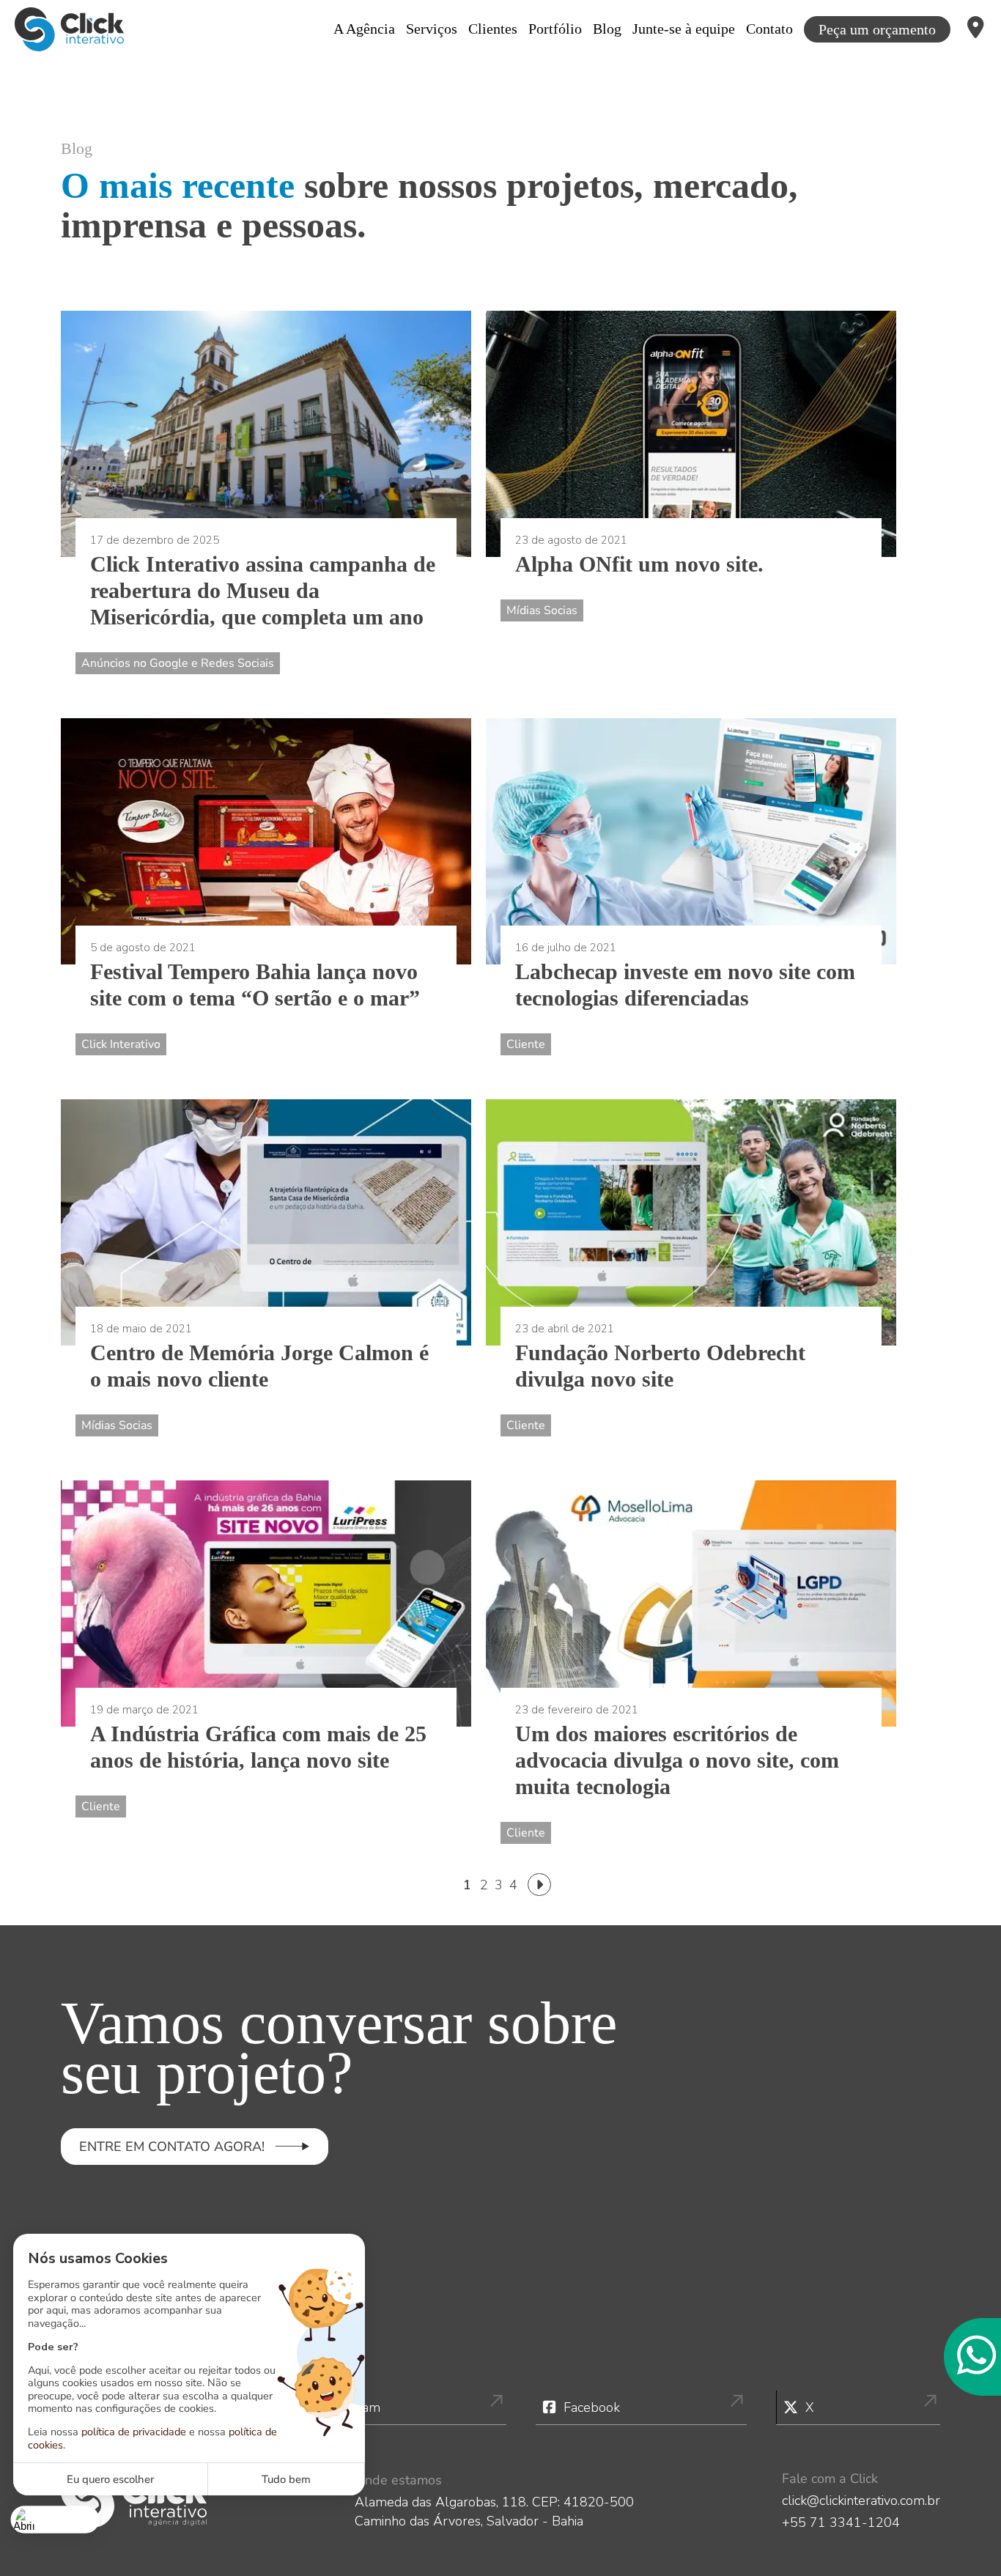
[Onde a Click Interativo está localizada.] (976, 29)
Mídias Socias (542, 610)
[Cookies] (55, 2519)
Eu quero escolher (110, 2479)
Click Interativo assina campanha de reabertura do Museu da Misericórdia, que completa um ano (263, 590)
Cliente (526, 1044)
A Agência (364, 29)
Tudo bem (286, 2479)
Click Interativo (121, 1044)
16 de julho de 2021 (566, 948)
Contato (769, 29)
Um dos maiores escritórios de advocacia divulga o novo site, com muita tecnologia (677, 1760)
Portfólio (555, 29)
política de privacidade (134, 2432)
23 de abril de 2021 (565, 1329)
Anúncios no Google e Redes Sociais (178, 663)
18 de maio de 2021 (141, 1329)
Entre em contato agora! (172, 2147)
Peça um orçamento (877, 29)
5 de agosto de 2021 (143, 948)
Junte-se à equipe (684, 29)
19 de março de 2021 (144, 1710)
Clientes (493, 29)
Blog (607, 29)
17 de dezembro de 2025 (155, 540)
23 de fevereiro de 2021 (577, 1710)
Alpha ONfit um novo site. (639, 564)
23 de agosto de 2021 (571, 540)
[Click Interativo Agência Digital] (69, 29)
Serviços (432, 29)
